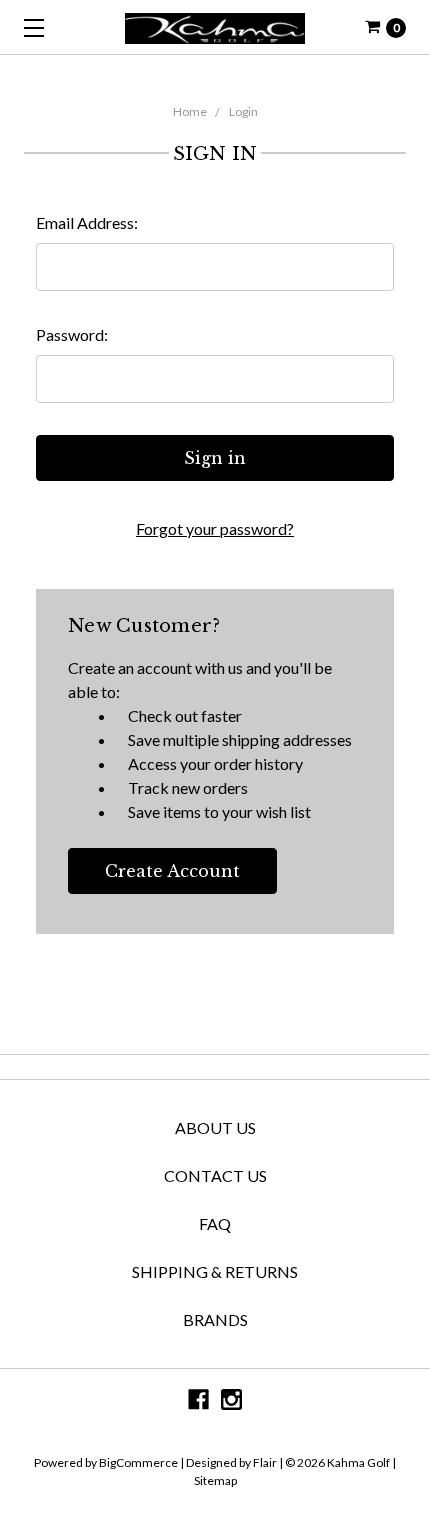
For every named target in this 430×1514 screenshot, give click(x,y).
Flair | (268, 1462)
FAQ (215, 1223)
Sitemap (215, 1480)
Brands (215, 1319)
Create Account (172, 871)
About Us (215, 1127)
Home (190, 111)
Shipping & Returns (215, 1271)
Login (243, 111)
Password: (72, 334)
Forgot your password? (215, 528)
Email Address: (87, 222)
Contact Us (215, 1175)
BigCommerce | (141, 1462)
